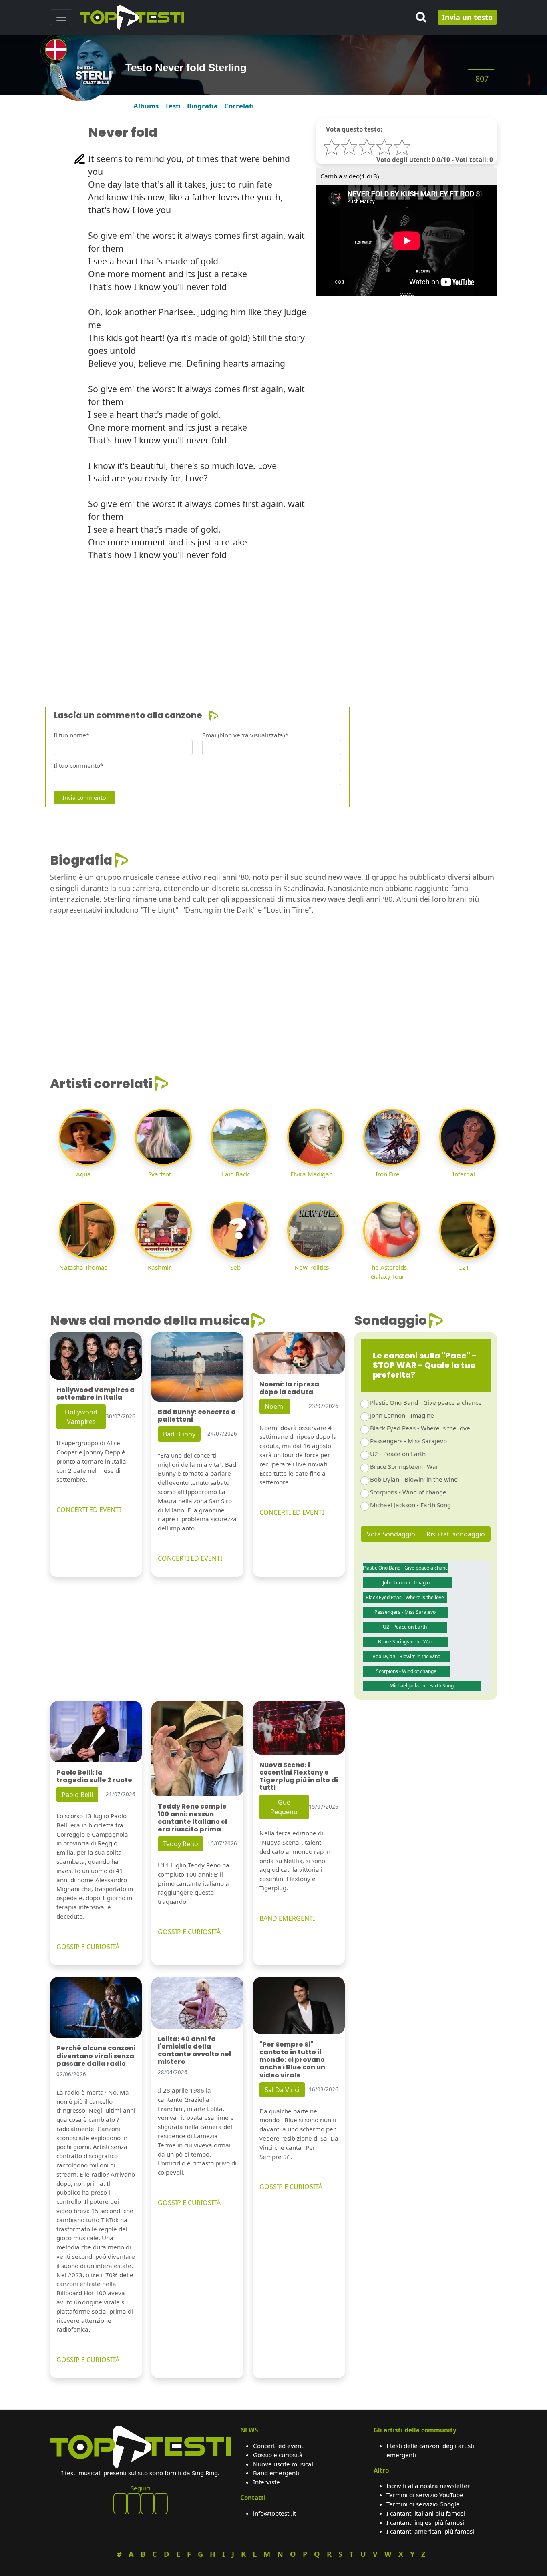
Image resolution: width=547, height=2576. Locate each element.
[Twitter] (161, 2504)
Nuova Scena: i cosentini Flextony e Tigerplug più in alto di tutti (299, 1776)
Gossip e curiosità (278, 2455)
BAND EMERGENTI (287, 1918)
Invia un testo (467, 17)
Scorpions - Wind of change (408, 1492)
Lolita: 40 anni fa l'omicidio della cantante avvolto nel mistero (194, 2050)
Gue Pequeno (284, 1807)
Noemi (275, 1406)
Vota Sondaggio (391, 1534)
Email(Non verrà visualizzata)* (245, 735)
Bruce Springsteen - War (404, 1466)
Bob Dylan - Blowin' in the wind (414, 1479)
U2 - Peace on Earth (398, 1454)
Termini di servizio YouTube (425, 2495)
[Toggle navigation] (61, 17)
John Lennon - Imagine (402, 1415)
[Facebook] (120, 2504)
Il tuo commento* (78, 765)
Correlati (239, 106)
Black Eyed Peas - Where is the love (420, 1428)
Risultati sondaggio (456, 1534)
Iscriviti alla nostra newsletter (428, 2486)
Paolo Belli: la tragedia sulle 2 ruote (94, 1776)
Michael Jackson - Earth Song (410, 1505)
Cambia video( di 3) (350, 176)
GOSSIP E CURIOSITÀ (88, 1947)
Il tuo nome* (71, 735)
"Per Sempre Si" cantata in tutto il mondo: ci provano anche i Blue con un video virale (292, 2060)
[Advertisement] (273, 624)
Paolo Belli (77, 1795)
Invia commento (84, 798)
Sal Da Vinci (282, 2090)
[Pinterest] (134, 2504)
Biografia (202, 106)
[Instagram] (147, 2504)
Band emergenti (276, 2473)
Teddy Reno (181, 1844)
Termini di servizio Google (423, 2504)
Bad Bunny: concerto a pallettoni (197, 1416)
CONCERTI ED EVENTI (89, 1510)
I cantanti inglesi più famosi (425, 2522)
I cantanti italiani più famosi (426, 2513)
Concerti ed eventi (279, 2446)
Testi (173, 106)
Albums (146, 106)
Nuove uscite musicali (284, 2464)
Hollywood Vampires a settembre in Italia (96, 1394)
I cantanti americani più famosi (430, 2531)
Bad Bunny (179, 1434)
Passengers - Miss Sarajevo (408, 1441)
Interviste (266, 2482)
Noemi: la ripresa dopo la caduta (289, 1388)
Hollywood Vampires (81, 1417)
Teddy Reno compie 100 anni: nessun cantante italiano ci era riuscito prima (192, 1818)
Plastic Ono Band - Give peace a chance (426, 1402)
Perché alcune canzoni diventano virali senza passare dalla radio (96, 2056)
